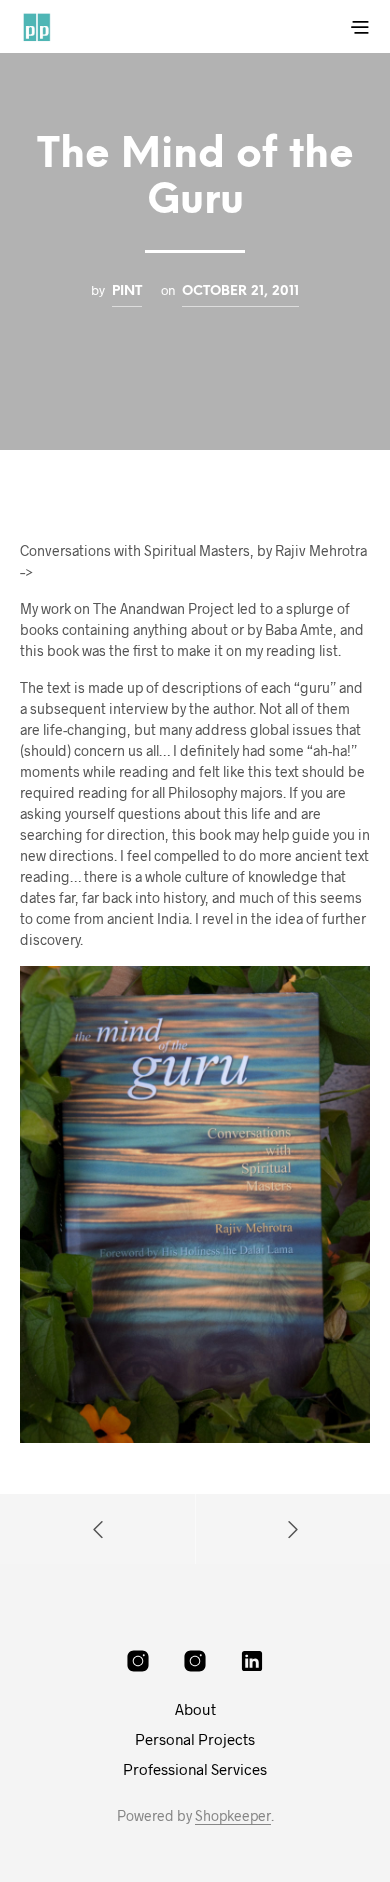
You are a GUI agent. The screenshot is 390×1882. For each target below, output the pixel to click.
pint (127, 291)
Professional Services (195, 1769)
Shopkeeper (233, 1816)
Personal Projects (195, 1739)
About (195, 1709)
